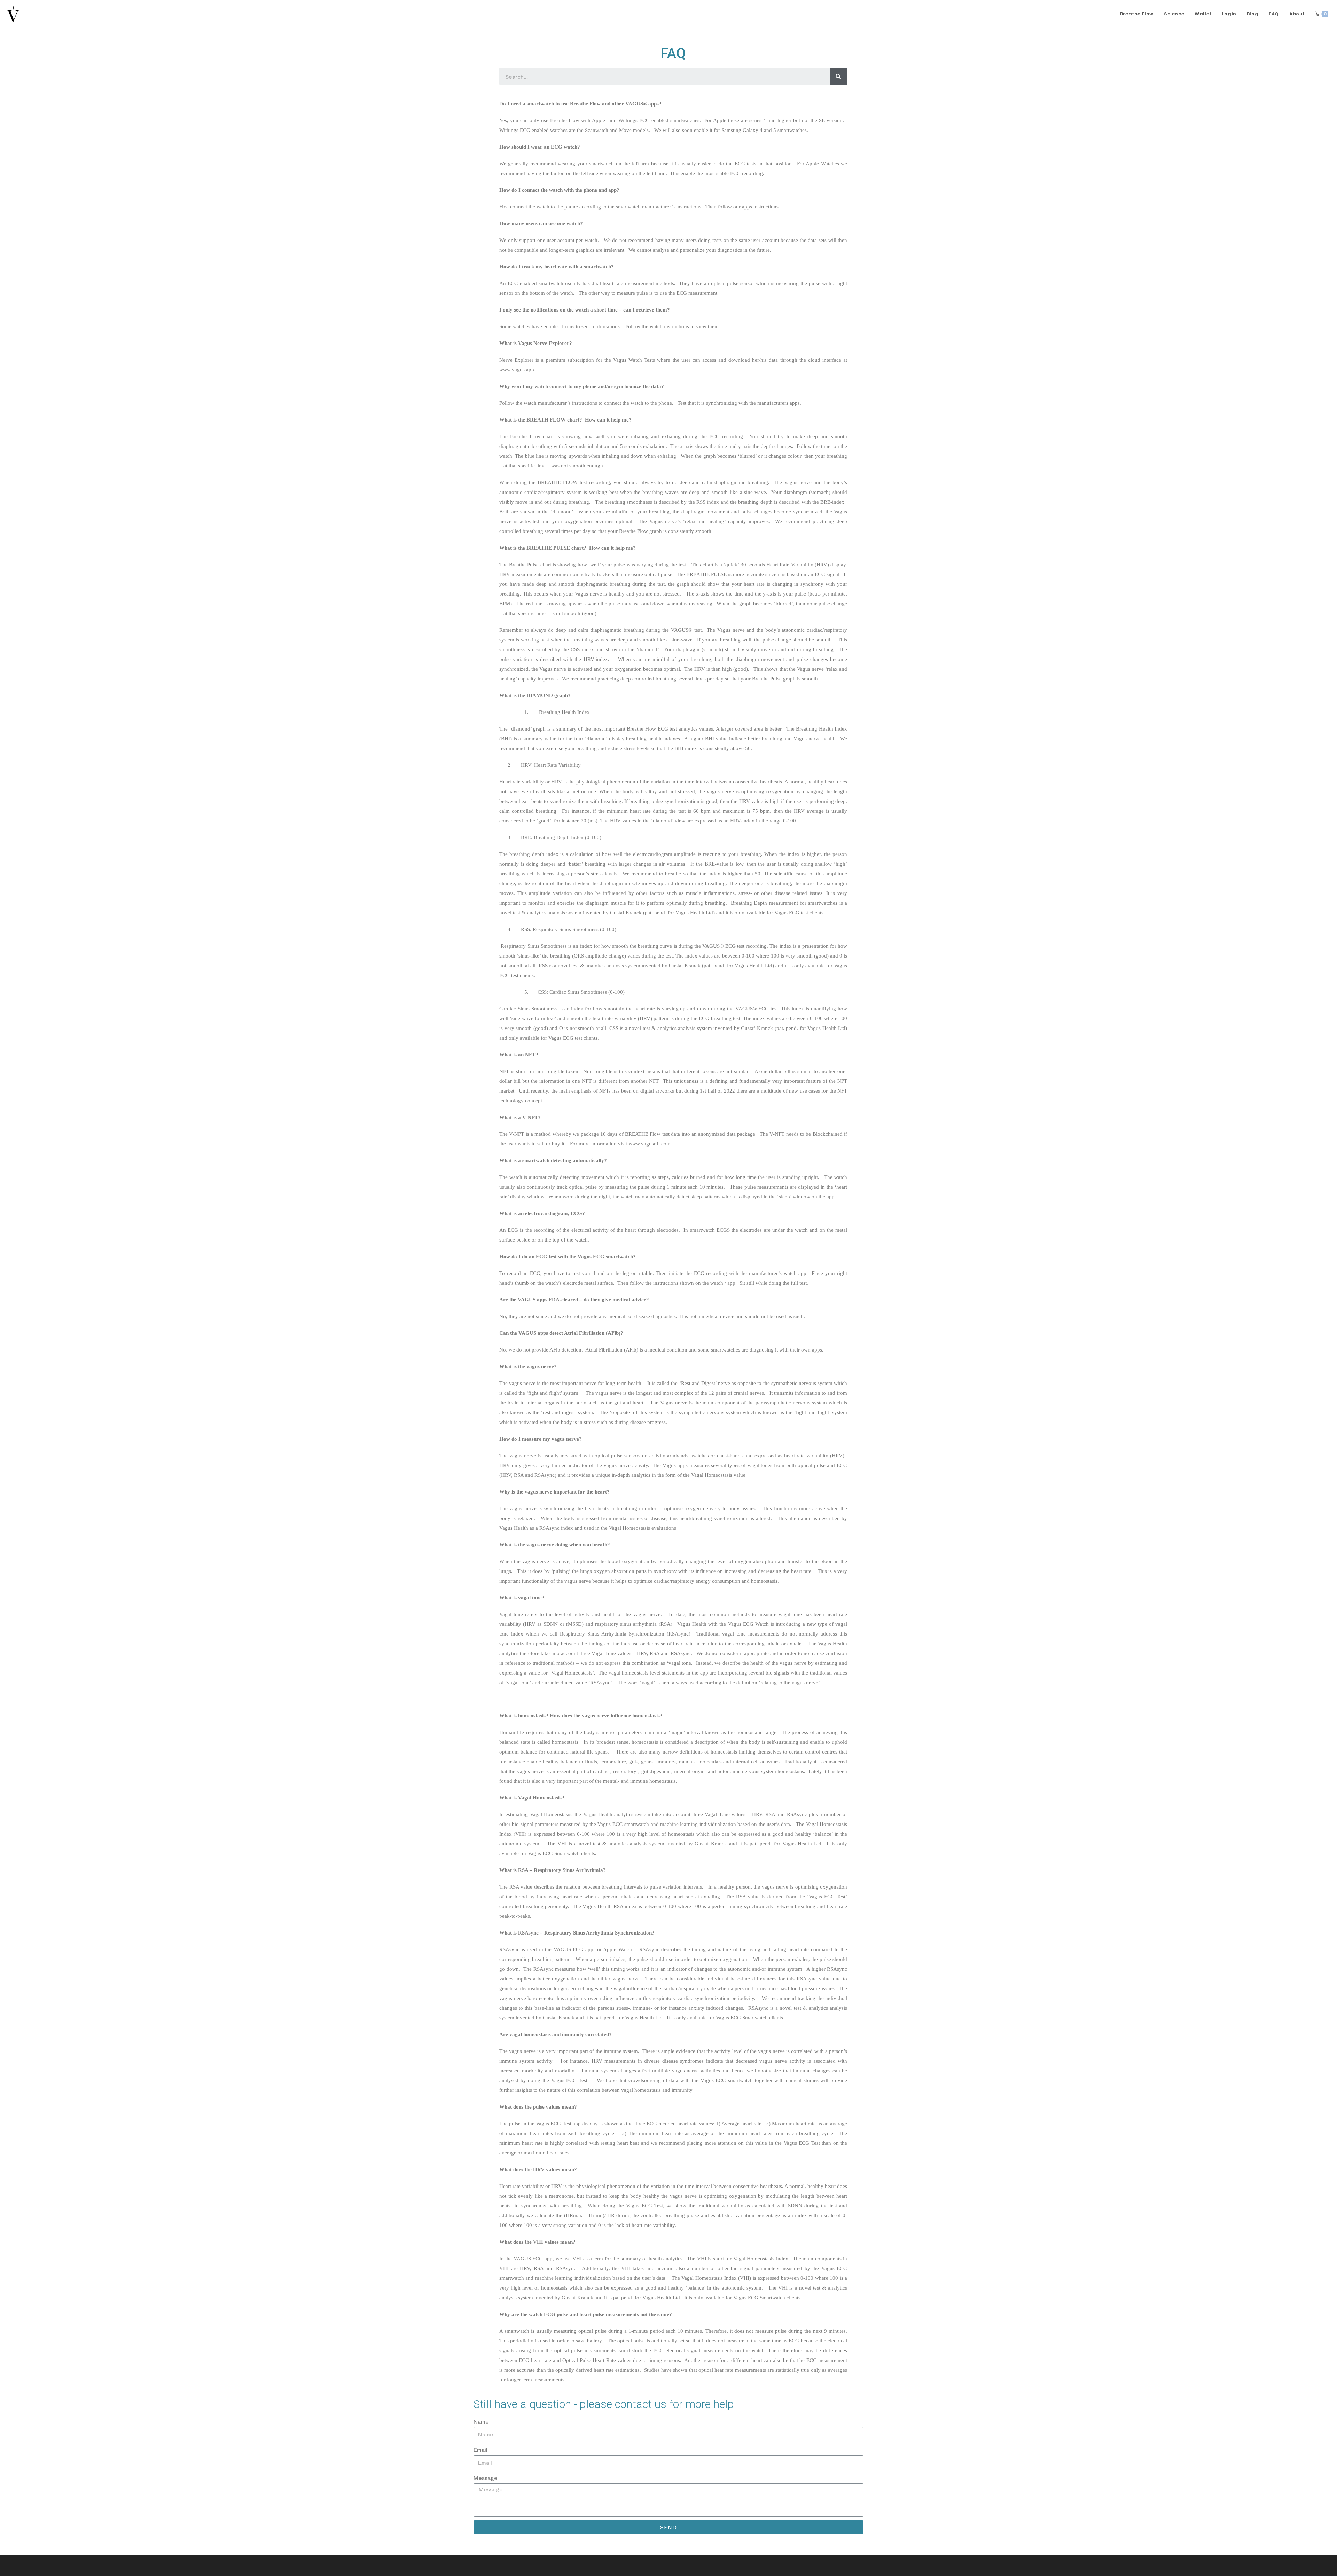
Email (480, 2449)
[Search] (838, 76)
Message (486, 2478)
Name (481, 2421)
